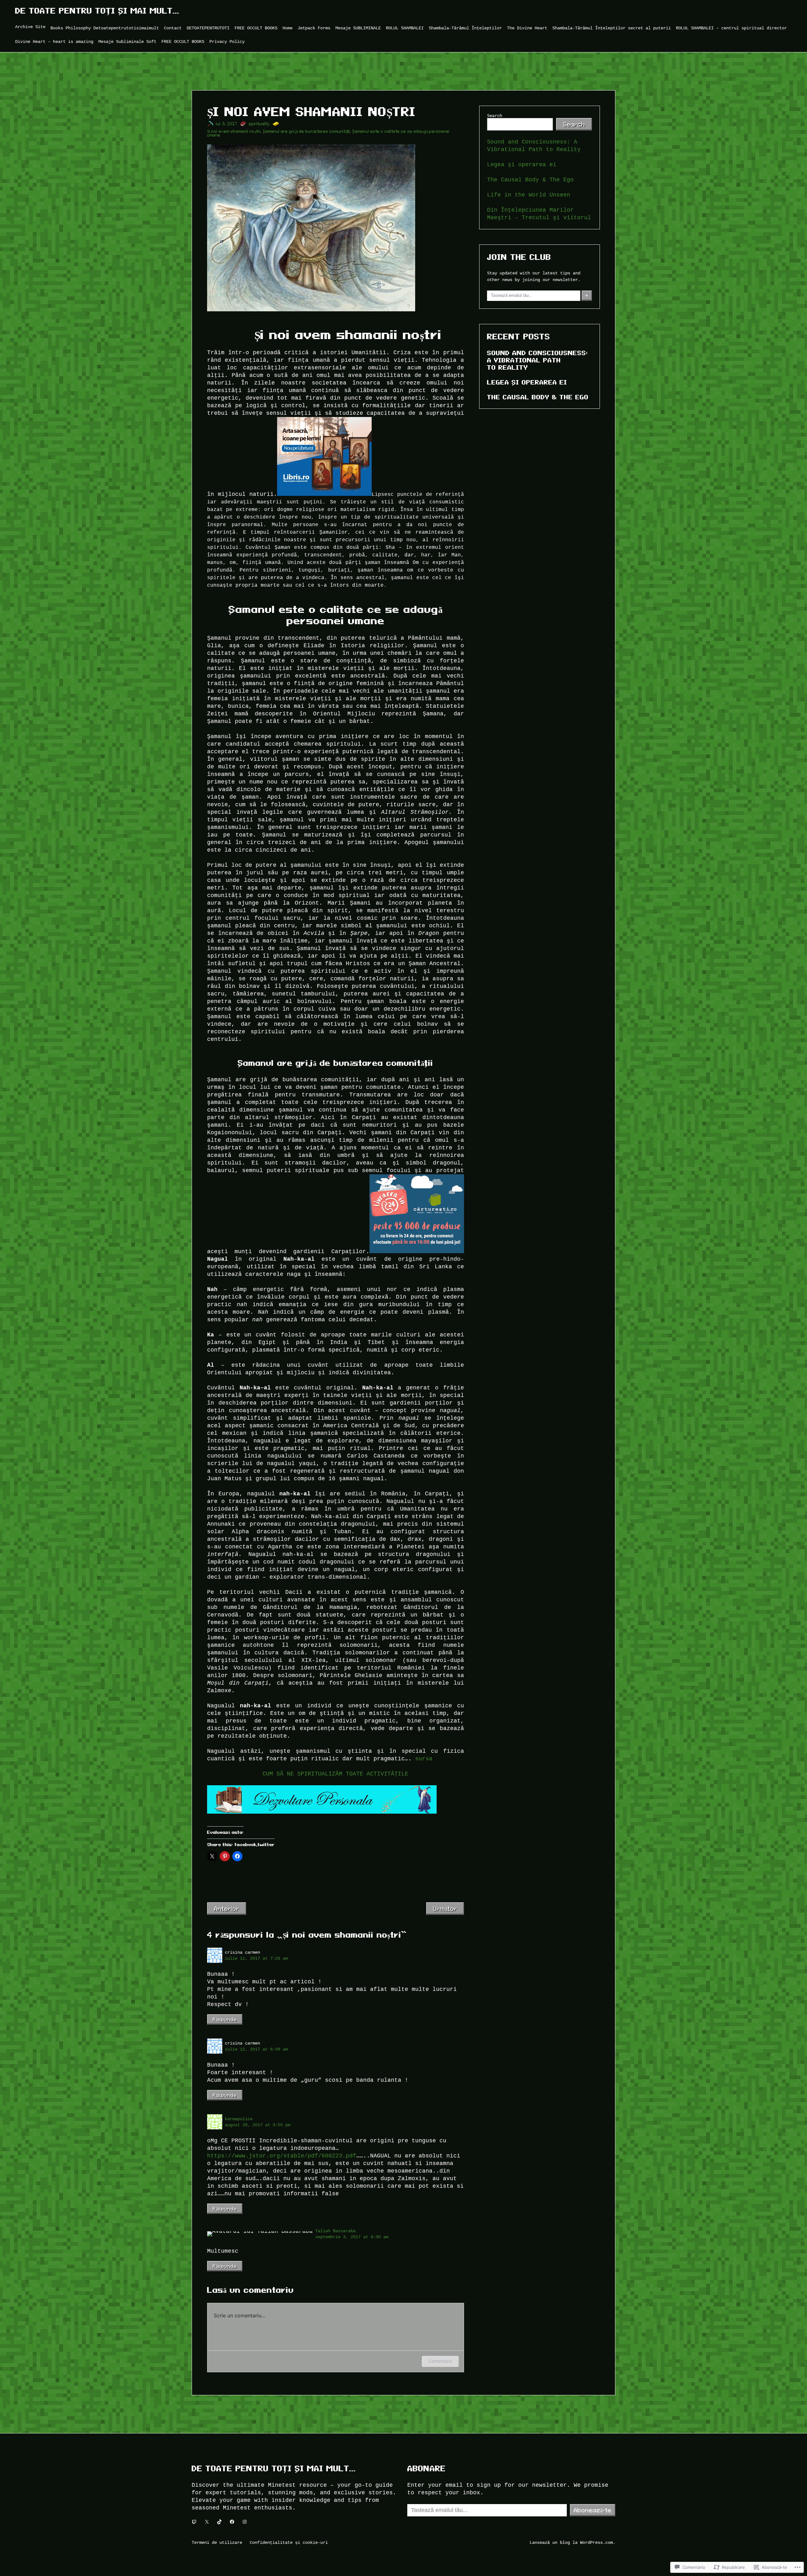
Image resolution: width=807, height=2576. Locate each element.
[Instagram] (245, 2522)
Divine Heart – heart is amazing (54, 41)
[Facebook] (232, 2522)
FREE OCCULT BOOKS (256, 28)
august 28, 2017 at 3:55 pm (258, 2125)
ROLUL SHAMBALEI (405, 28)
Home (287, 28)
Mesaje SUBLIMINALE (358, 28)
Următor (445, 1909)
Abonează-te (593, 2510)
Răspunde (225, 2019)
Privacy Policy (227, 41)
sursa (422, 1759)
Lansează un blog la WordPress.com (571, 2542)
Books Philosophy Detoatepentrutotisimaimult (105, 28)
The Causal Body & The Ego (530, 180)
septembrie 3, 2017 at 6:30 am (352, 2237)
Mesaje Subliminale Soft (127, 41)
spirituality (259, 124)
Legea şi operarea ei (522, 165)
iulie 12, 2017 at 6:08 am (256, 2049)
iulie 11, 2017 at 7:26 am (256, 1958)
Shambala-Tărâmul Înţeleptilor (465, 28)
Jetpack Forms (314, 28)
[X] (207, 2522)
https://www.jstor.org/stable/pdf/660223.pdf (282, 2156)
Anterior (227, 1909)
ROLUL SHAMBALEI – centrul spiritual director (731, 28)
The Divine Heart (527, 28)
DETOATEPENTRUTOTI (208, 28)
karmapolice (239, 2119)
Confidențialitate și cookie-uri (289, 2542)
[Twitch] (194, 2522)
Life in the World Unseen (529, 195)
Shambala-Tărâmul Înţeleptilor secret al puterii (612, 28)
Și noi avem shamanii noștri (234, 131)
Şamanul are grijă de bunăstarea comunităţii (307, 131)
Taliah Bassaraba (335, 2231)
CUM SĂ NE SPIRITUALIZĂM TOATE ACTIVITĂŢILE (335, 1774)
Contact (173, 28)
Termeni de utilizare (217, 2542)
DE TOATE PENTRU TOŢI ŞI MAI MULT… (97, 11)
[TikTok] (219, 2522)
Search (495, 116)
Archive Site (30, 27)
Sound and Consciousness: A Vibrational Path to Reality (537, 360)
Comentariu (440, 2361)
